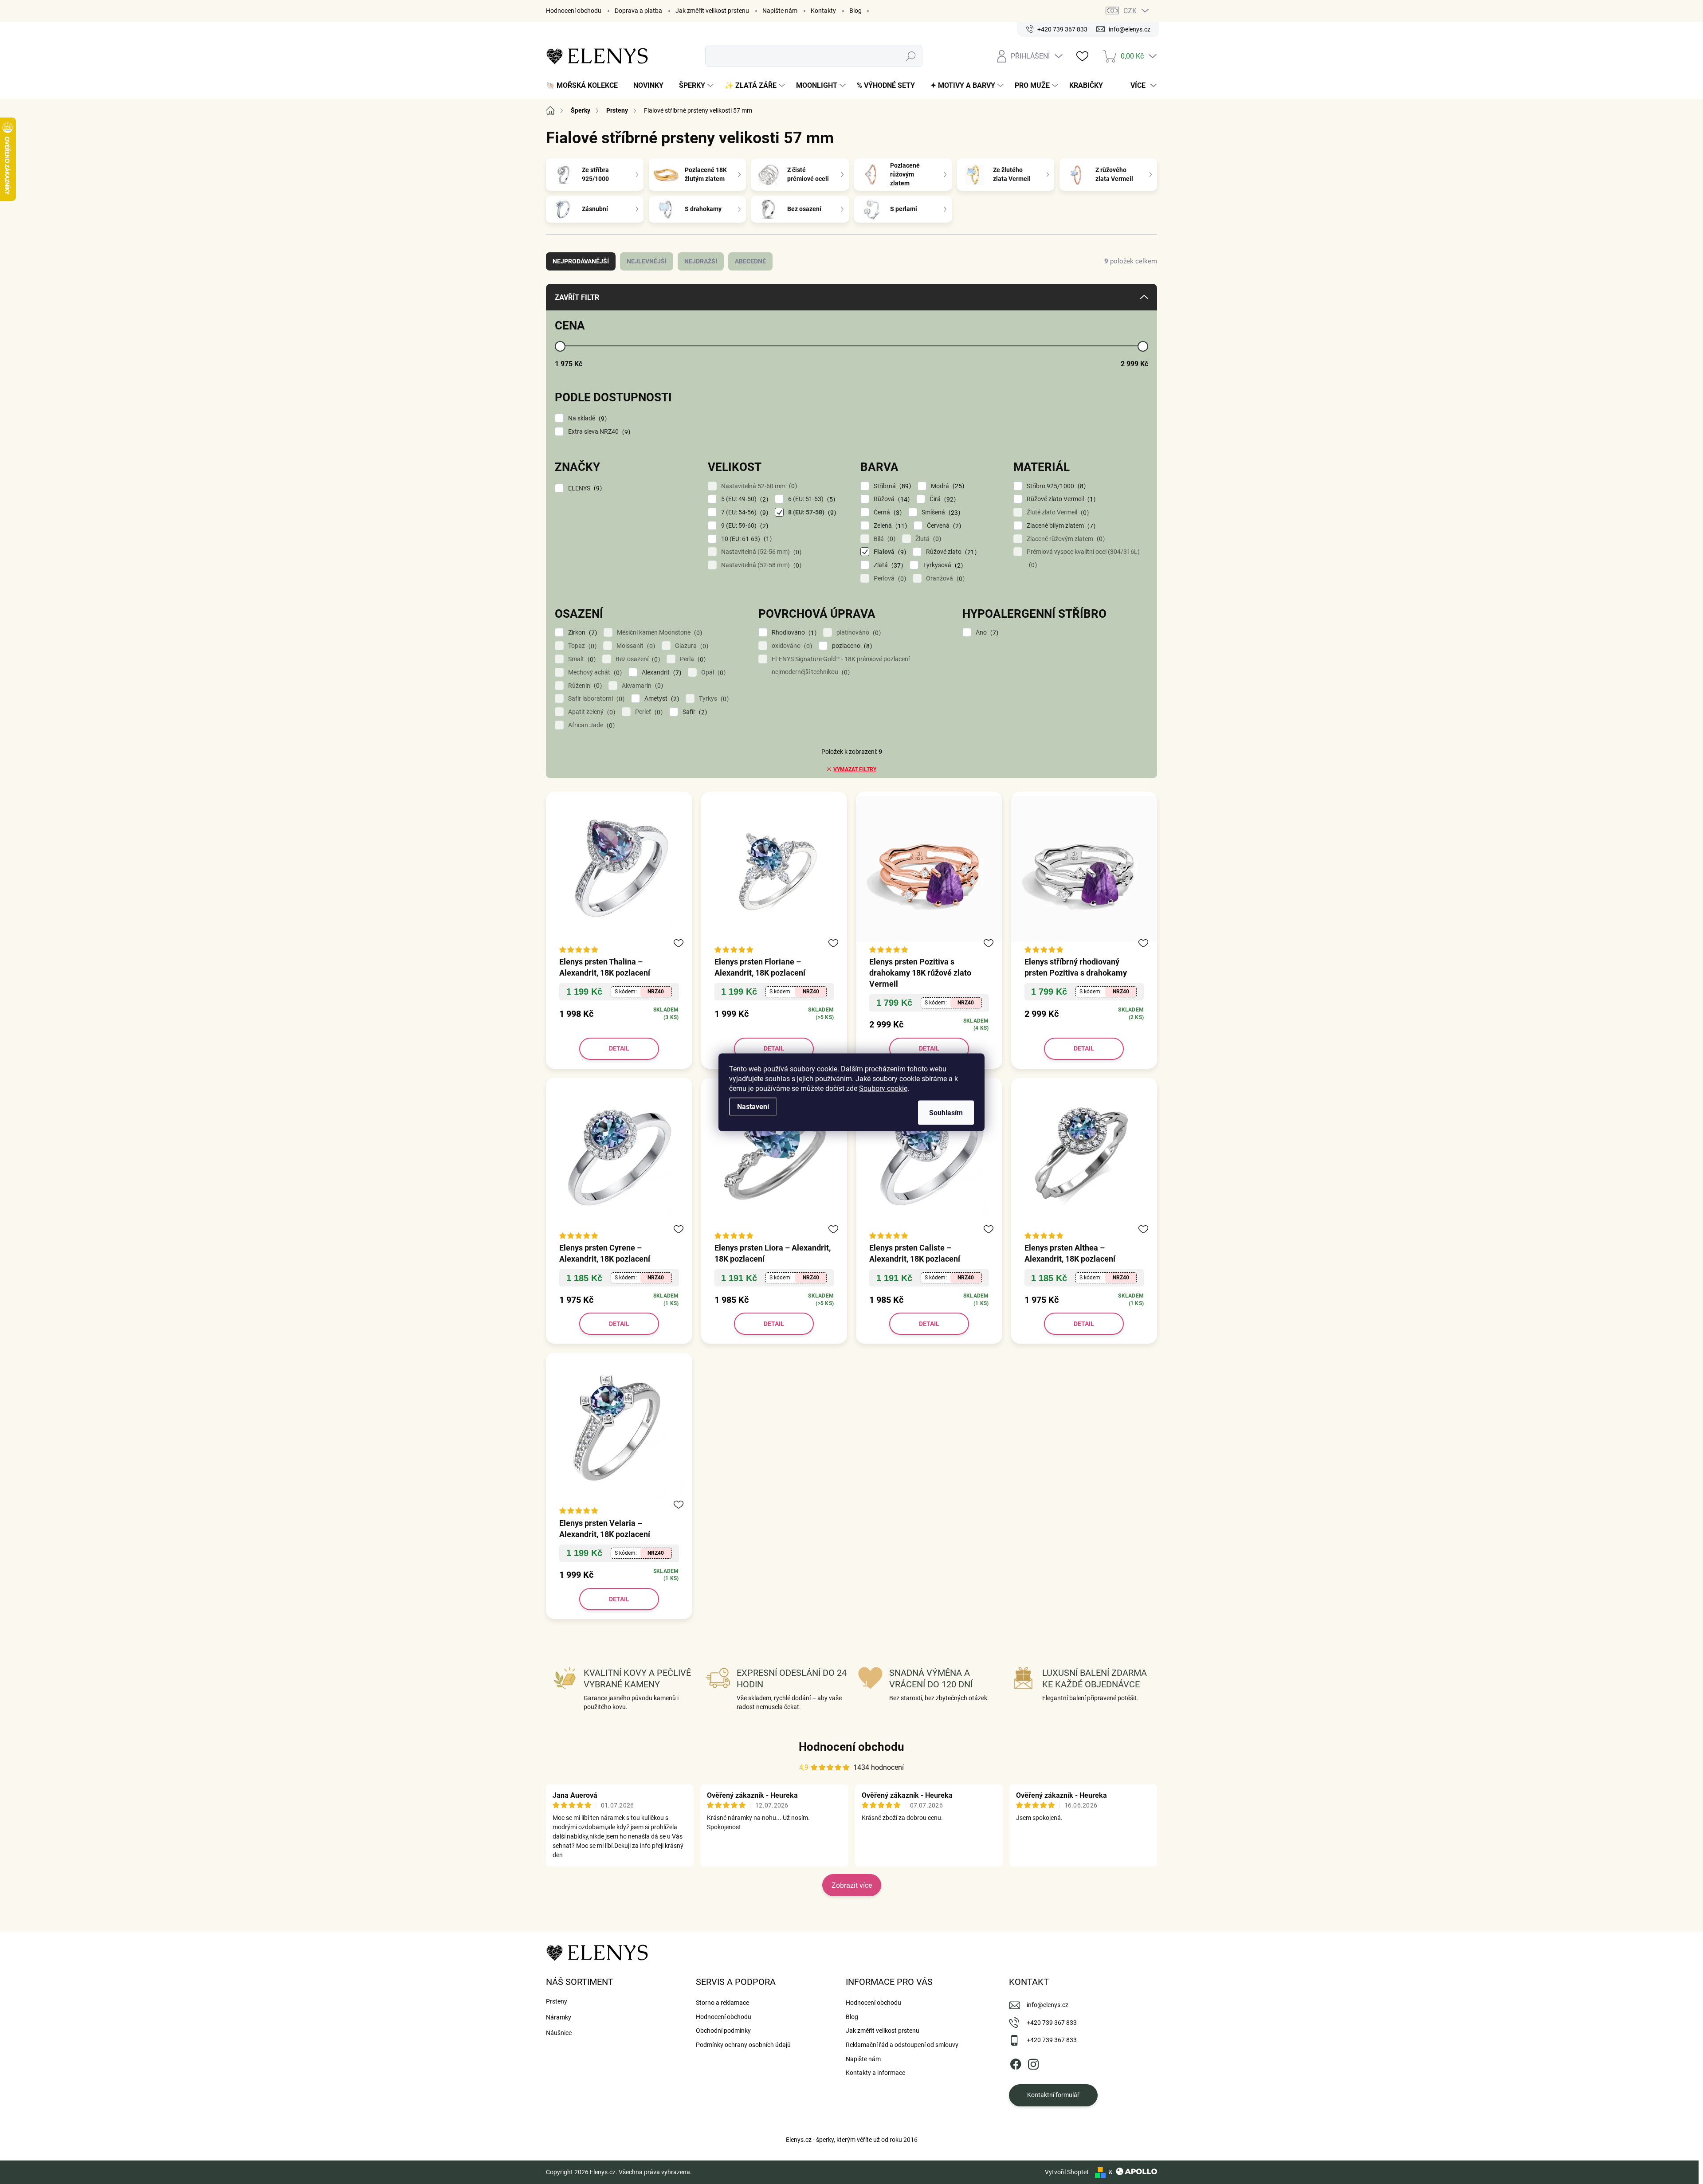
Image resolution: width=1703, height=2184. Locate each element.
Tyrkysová (942, 565)
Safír (694, 712)
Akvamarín (641, 686)
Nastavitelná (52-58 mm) (760, 565)
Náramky (559, 2017)
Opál (712, 672)
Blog (855, 11)
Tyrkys (713, 699)
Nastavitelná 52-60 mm (758, 486)
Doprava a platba (638, 11)
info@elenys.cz (1048, 2005)
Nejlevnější (647, 261)
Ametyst (661, 699)
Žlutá (927, 539)
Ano (986, 633)
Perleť (648, 712)
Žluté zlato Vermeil (1057, 512)
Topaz (581, 646)
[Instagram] (1033, 2062)
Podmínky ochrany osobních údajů (743, 2045)
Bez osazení (637, 659)
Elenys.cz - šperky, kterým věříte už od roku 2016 (852, 2140)
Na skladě (586, 418)
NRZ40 (656, 992)
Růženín (584, 686)
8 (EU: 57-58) (811, 512)
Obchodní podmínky (723, 2031)
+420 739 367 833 (1052, 2023)
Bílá (883, 539)
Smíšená (940, 512)
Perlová (889, 578)
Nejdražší (701, 261)
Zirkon (581, 633)
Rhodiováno (793, 633)
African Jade (590, 725)
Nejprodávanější (581, 261)
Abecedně (750, 261)
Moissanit (635, 646)
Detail (619, 1048)
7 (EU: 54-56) (744, 512)
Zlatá (887, 565)
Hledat (911, 56)
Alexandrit (660, 672)
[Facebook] (1016, 2062)
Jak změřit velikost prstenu (712, 11)
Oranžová (944, 578)
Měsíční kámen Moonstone (658, 633)
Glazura (691, 646)
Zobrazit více (852, 1885)
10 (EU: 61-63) (745, 539)
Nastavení (753, 1106)
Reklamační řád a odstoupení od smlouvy (902, 2045)
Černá (887, 512)
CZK (1130, 11)
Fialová (889, 552)
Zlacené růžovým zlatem (1065, 539)
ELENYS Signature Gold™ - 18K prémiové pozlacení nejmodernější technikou (841, 666)
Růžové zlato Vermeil (1060, 499)
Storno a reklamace (722, 2003)
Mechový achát (594, 672)
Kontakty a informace (875, 2073)
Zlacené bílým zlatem (1060, 526)
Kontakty (823, 11)
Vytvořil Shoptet (1067, 2172)
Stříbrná (891, 486)
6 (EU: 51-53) (810, 499)
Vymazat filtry (855, 769)
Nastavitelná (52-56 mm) (760, 552)
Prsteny (557, 2001)
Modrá (946, 486)
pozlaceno (851, 646)
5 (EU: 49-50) (744, 499)
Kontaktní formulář (1053, 2095)
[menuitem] (585, 86)
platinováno (857, 633)
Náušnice (559, 2033)
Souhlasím (946, 1112)
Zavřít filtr (577, 297)
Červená (943, 526)
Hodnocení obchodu (574, 11)
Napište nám (780, 11)
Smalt (581, 659)
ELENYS (584, 488)
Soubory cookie (883, 1088)
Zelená (889, 526)
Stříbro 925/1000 (1055, 486)
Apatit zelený (591, 712)
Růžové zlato (950, 552)
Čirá (942, 499)
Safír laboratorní (595, 699)
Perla (692, 659)
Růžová (891, 499)
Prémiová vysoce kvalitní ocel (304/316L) (1083, 558)
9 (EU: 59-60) (744, 526)
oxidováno (791, 646)
